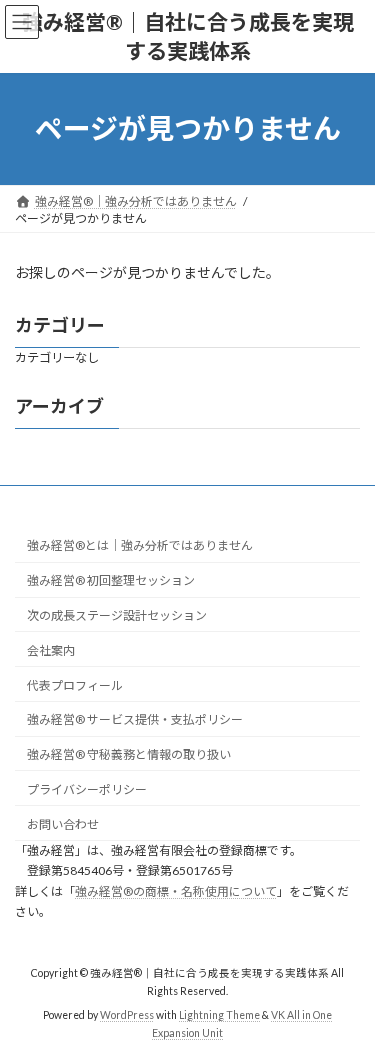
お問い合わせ (63, 824)
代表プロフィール (75, 685)
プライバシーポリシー (87, 789)
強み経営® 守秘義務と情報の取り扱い (129, 754)
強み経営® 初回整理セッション (111, 580)
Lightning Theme (219, 1015)
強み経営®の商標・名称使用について (176, 891)
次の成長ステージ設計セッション (117, 615)
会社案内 (51, 650)
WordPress (127, 1015)
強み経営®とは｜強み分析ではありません (140, 545)
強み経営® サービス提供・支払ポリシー (135, 719)
